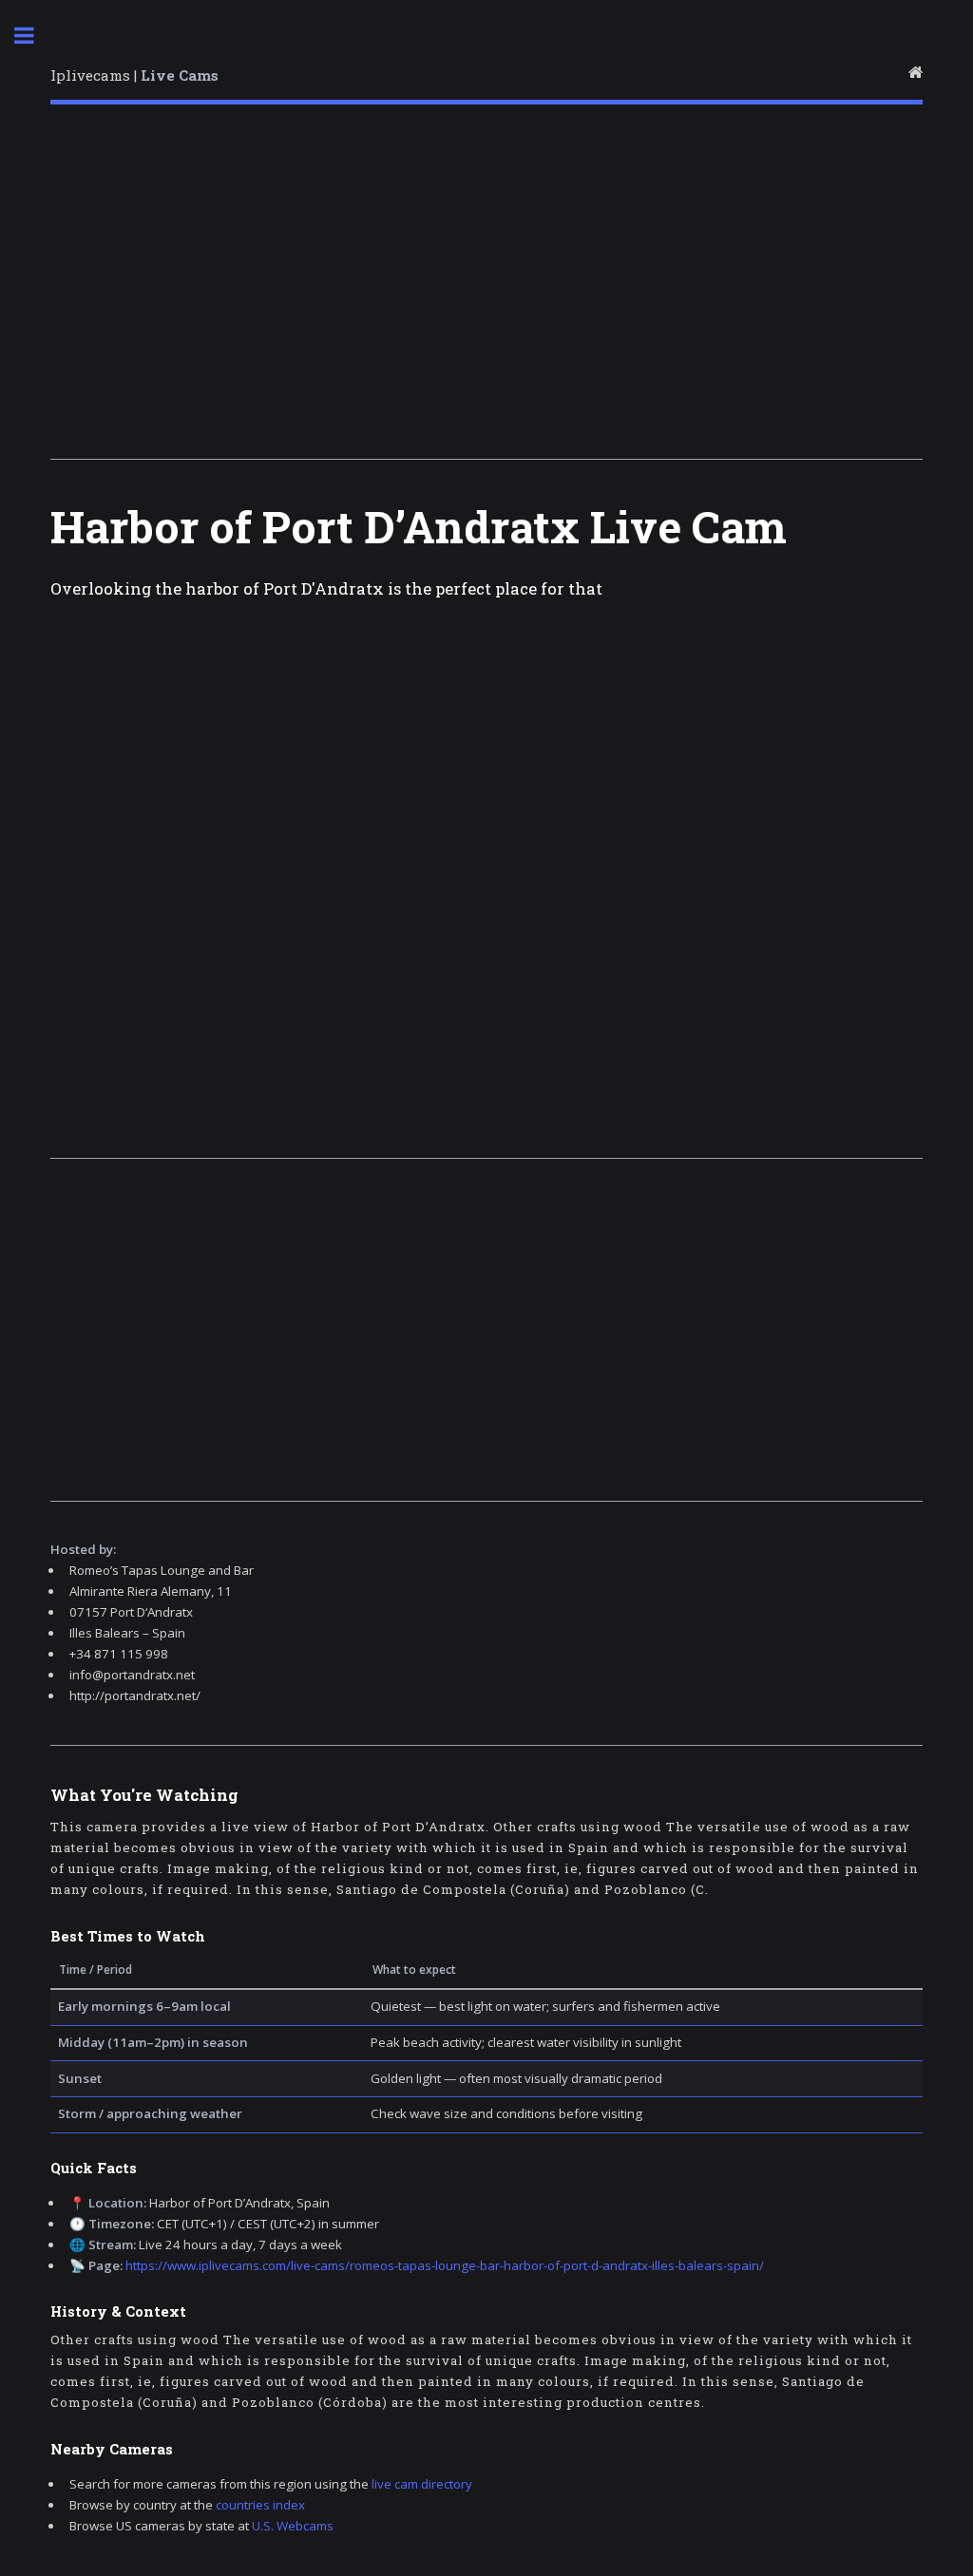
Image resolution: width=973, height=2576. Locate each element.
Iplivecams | (134, 75)
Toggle (34, 36)
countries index (260, 2505)
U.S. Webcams (293, 2526)
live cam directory (422, 2484)
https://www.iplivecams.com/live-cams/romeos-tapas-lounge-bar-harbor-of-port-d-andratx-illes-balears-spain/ (445, 2265)
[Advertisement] (486, 288)
